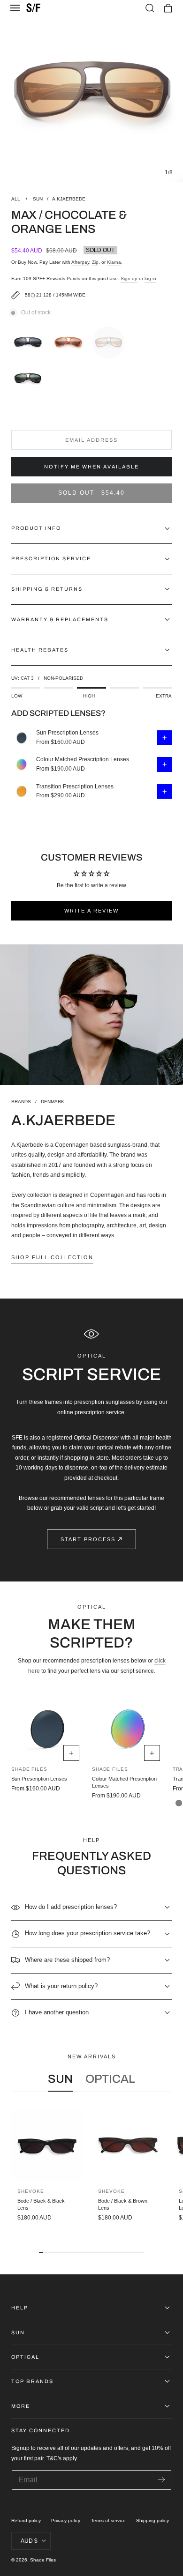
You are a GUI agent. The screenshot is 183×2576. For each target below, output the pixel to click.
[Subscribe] (161, 2479)
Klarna (114, 262)
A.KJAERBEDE (69, 199)
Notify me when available (91, 467)
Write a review (91, 911)
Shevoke (30, 2191)
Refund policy (26, 2520)
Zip (95, 262)
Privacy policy (66, 2520)
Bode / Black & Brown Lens (123, 2204)
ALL (16, 199)
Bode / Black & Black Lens (41, 2204)
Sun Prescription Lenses (67, 733)
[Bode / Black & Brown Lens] (128, 2145)
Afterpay (80, 262)
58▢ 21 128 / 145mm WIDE (55, 295)
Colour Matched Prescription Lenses (83, 759)
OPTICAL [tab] (110, 2079)
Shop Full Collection (52, 1257)
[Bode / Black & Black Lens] (47, 2145)
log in (150, 278)
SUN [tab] (60, 2079)
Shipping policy (152, 2520)
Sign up (129, 278)
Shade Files (43, 2560)
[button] (15, 8)
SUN (38, 199)
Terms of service (108, 2520)
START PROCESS (88, 1539)
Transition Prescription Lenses (75, 787)
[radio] (30, 341)
